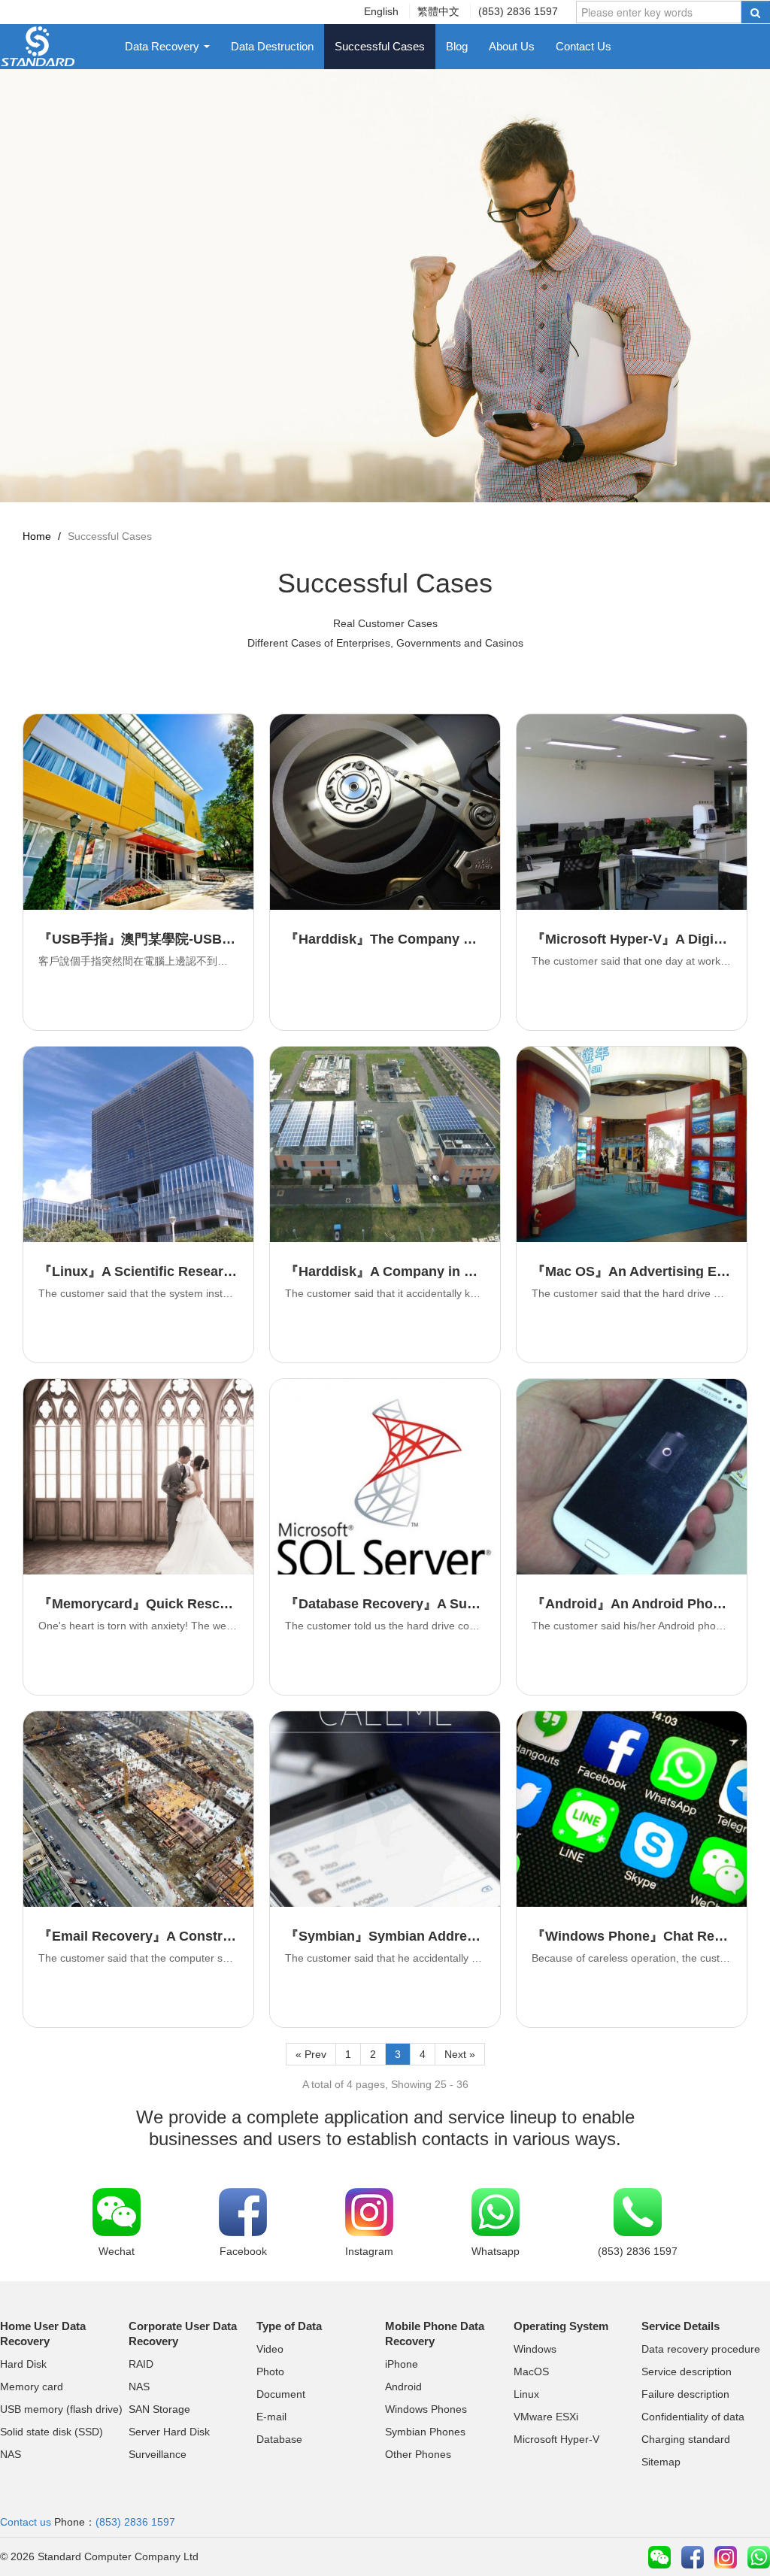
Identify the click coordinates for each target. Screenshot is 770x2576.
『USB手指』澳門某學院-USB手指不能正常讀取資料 (198, 939)
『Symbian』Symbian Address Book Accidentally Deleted (470, 1936)
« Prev (311, 2054)
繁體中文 (438, 11)
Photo (270, 2371)
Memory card (32, 2387)
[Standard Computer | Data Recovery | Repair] (38, 45)
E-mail (271, 2417)
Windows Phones (426, 2409)
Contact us (26, 2522)
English (381, 11)
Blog (457, 46)
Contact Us (584, 46)
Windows (535, 2349)
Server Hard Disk (169, 2432)
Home (37, 536)
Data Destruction (272, 46)
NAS (11, 2454)
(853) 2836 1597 (518, 11)
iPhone (402, 2364)
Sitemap (661, 2462)
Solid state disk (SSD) (52, 2432)
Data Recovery (164, 46)
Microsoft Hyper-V (556, 2439)
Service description (687, 2371)
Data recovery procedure (701, 2349)
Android (403, 2387)
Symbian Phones (425, 2432)
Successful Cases (380, 46)
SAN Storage (159, 2409)
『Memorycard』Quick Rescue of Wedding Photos (200, 1604)
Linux (526, 2394)
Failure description (685, 2394)
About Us (512, 46)
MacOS (531, 2371)
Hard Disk (23, 2364)
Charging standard (686, 2439)
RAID (141, 2364)
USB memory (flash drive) (61, 2409)
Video (270, 2349)
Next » (460, 2054)
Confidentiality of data (693, 2417)
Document (281, 2394)
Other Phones (418, 2454)
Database (279, 2439)
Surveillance (158, 2454)
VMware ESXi (546, 2417)
